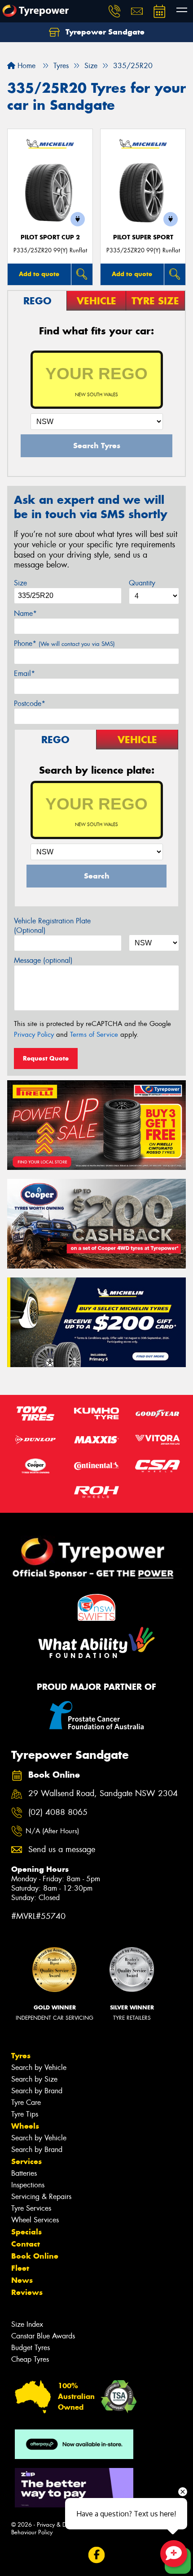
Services (26, 2161)
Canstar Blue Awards (43, 2336)
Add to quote (39, 274)
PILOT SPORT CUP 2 (50, 237)
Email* (24, 673)
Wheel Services (35, 2220)
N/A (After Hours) (52, 1831)
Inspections (28, 2185)
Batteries (24, 2173)
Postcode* (30, 704)
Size (20, 583)
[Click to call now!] (114, 11)
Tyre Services (31, 2208)
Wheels (25, 2126)
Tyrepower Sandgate (104, 32)
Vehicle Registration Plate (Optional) (52, 926)
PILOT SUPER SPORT (143, 237)
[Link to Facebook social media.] (97, 2555)
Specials (26, 2232)
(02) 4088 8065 (58, 1812)
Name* (25, 613)
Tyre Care (26, 2102)
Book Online (35, 2256)
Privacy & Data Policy (64, 2525)
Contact (26, 2244)
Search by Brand (37, 2091)
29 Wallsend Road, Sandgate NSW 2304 (103, 1794)
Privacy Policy (34, 1035)
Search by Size (34, 2079)
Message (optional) (43, 960)
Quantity (142, 583)
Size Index (27, 2324)
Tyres (21, 2056)
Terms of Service (94, 1035)
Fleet (20, 2268)
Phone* (64, 643)
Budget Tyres (31, 2348)
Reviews (27, 2292)
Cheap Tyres (30, 2359)
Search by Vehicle (39, 2067)
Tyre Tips (25, 2114)
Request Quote (46, 1058)
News (22, 2280)
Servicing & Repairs (41, 2197)
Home (25, 66)
